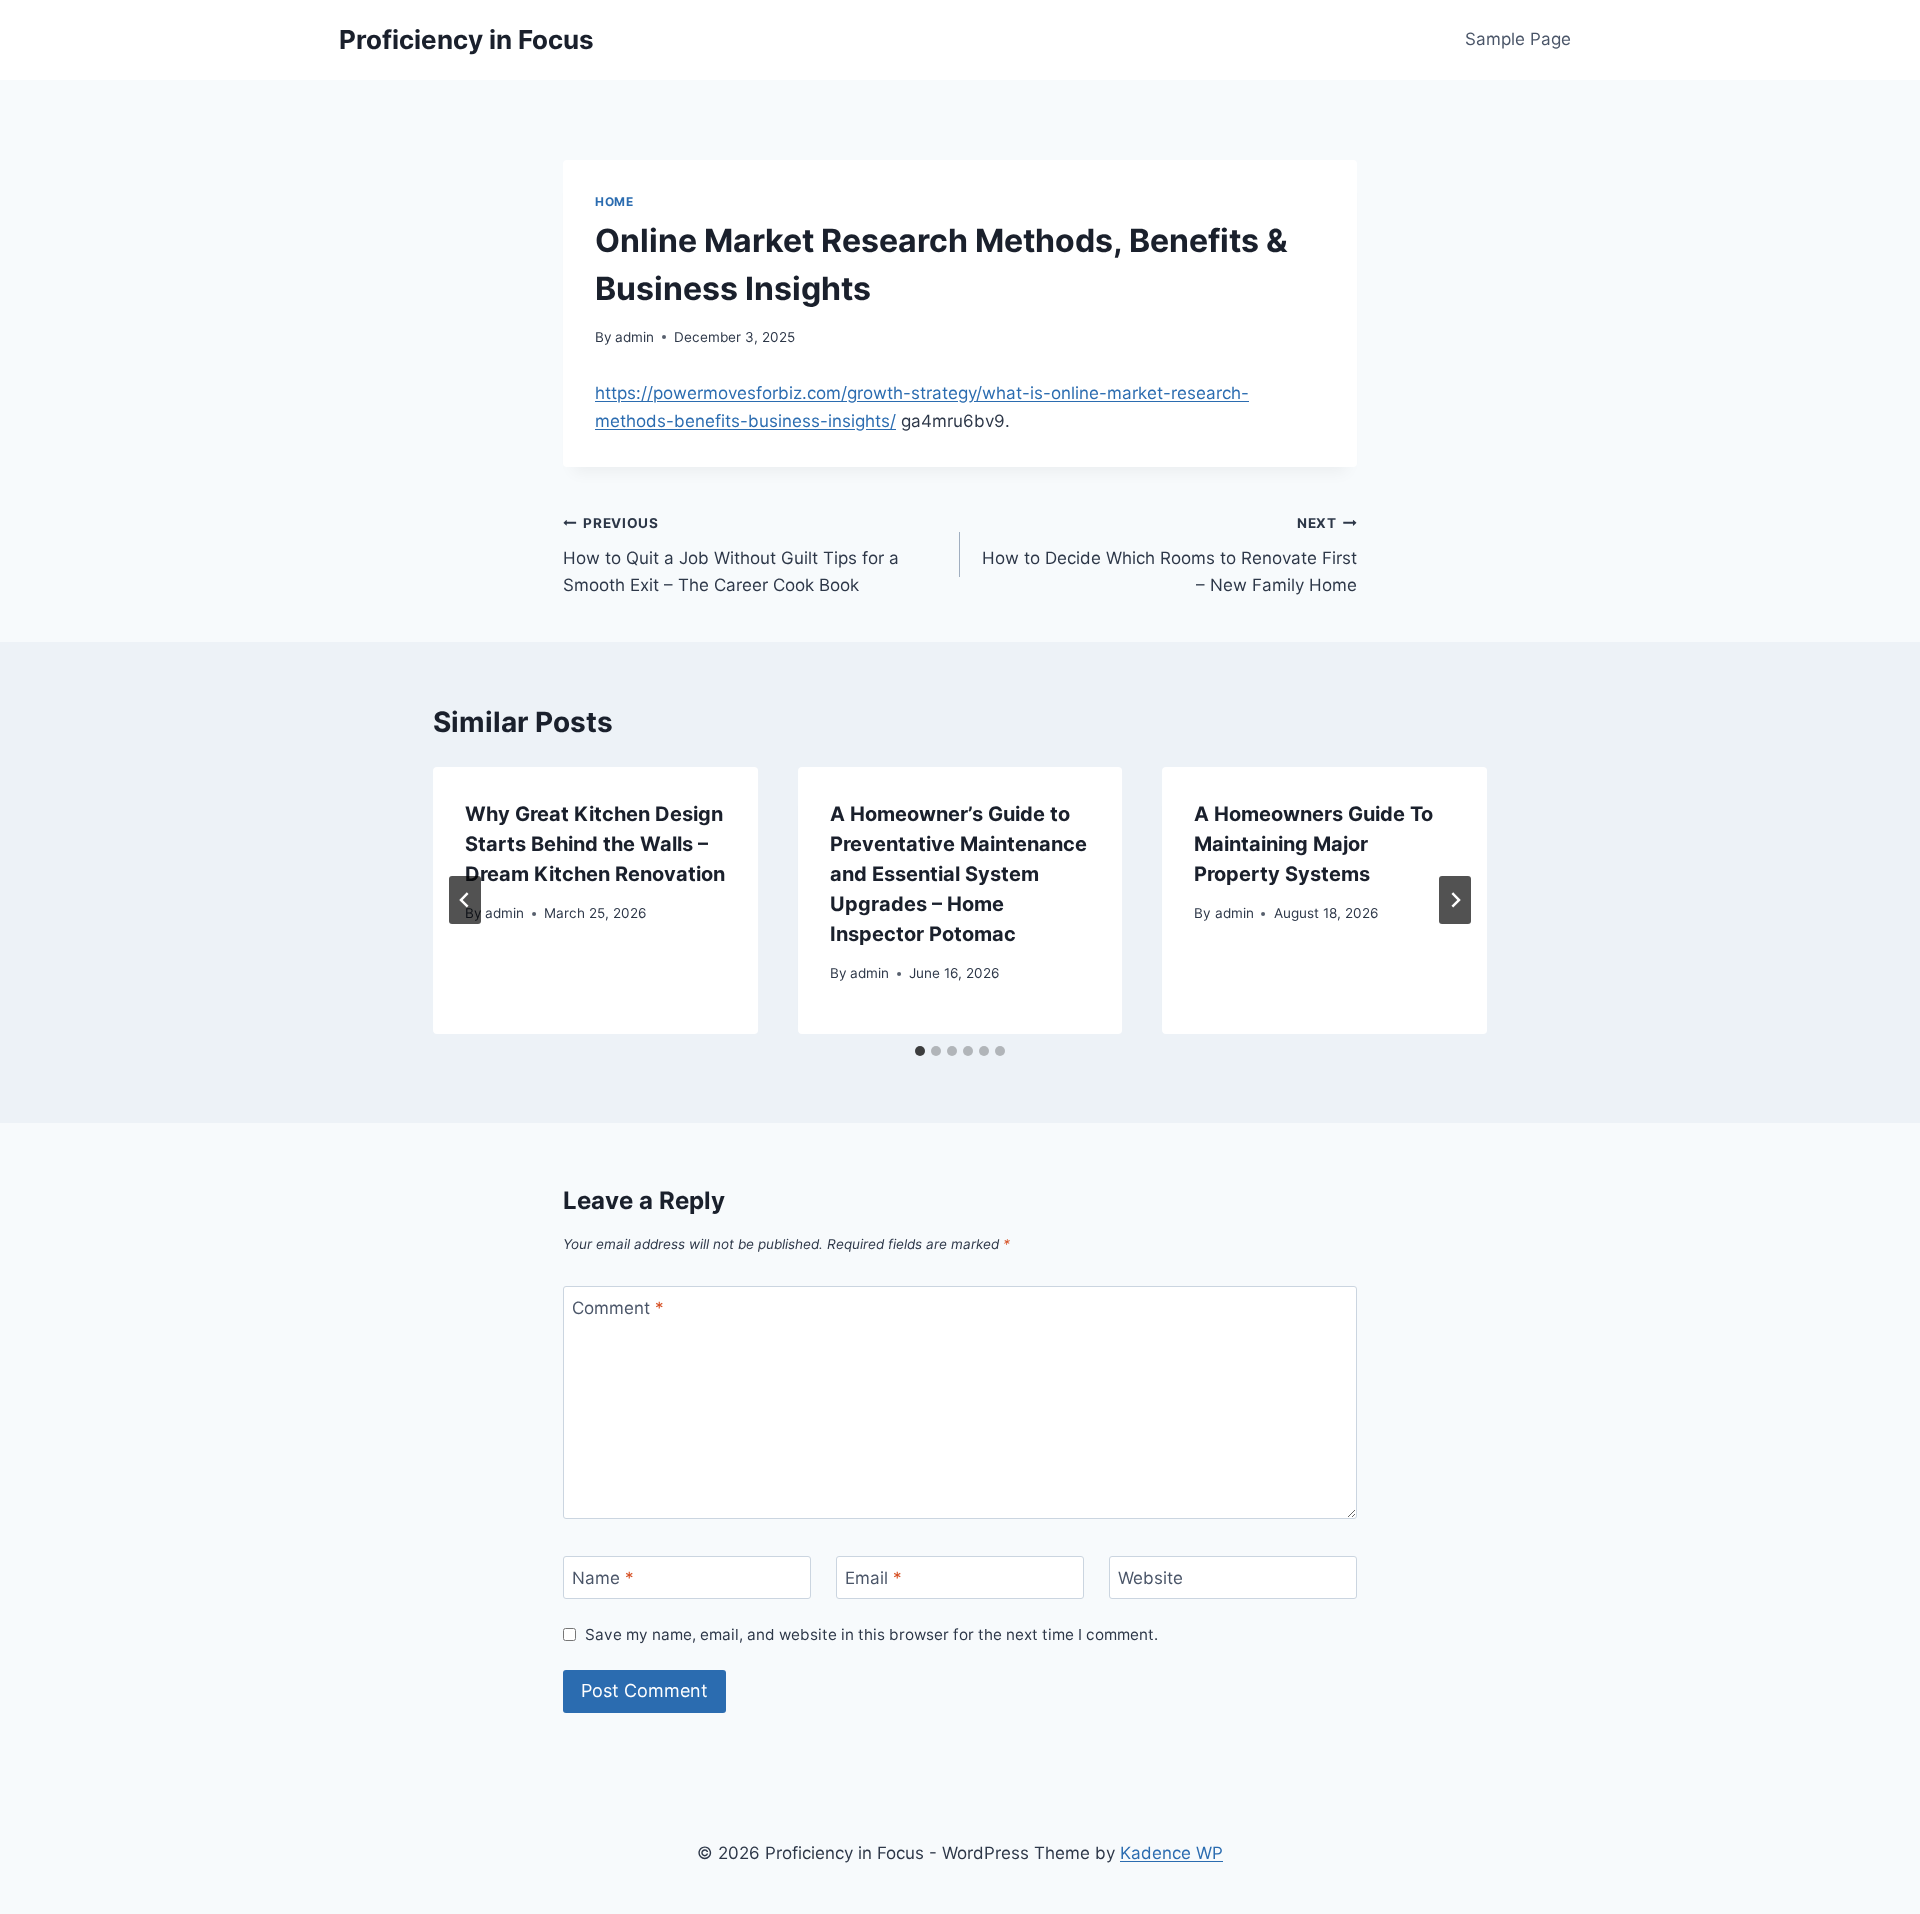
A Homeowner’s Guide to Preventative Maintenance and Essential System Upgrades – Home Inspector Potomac (958, 874)
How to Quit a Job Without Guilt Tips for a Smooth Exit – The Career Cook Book (731, 555)
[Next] (1455, 900)
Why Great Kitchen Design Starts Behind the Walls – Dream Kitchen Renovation (595, 844)
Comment (618, 1308)
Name (603, 1578)
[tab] (920, 1051)
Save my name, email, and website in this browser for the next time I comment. (871, 1634)
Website (1150, 1578)
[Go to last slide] (465, 900)
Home (614, 201)
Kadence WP (1171, 1853)
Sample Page (1518, 39)
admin (634, 337)
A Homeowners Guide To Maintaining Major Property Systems (1313, 844)
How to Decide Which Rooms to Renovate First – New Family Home (1169, 555)
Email (873, 1578)
